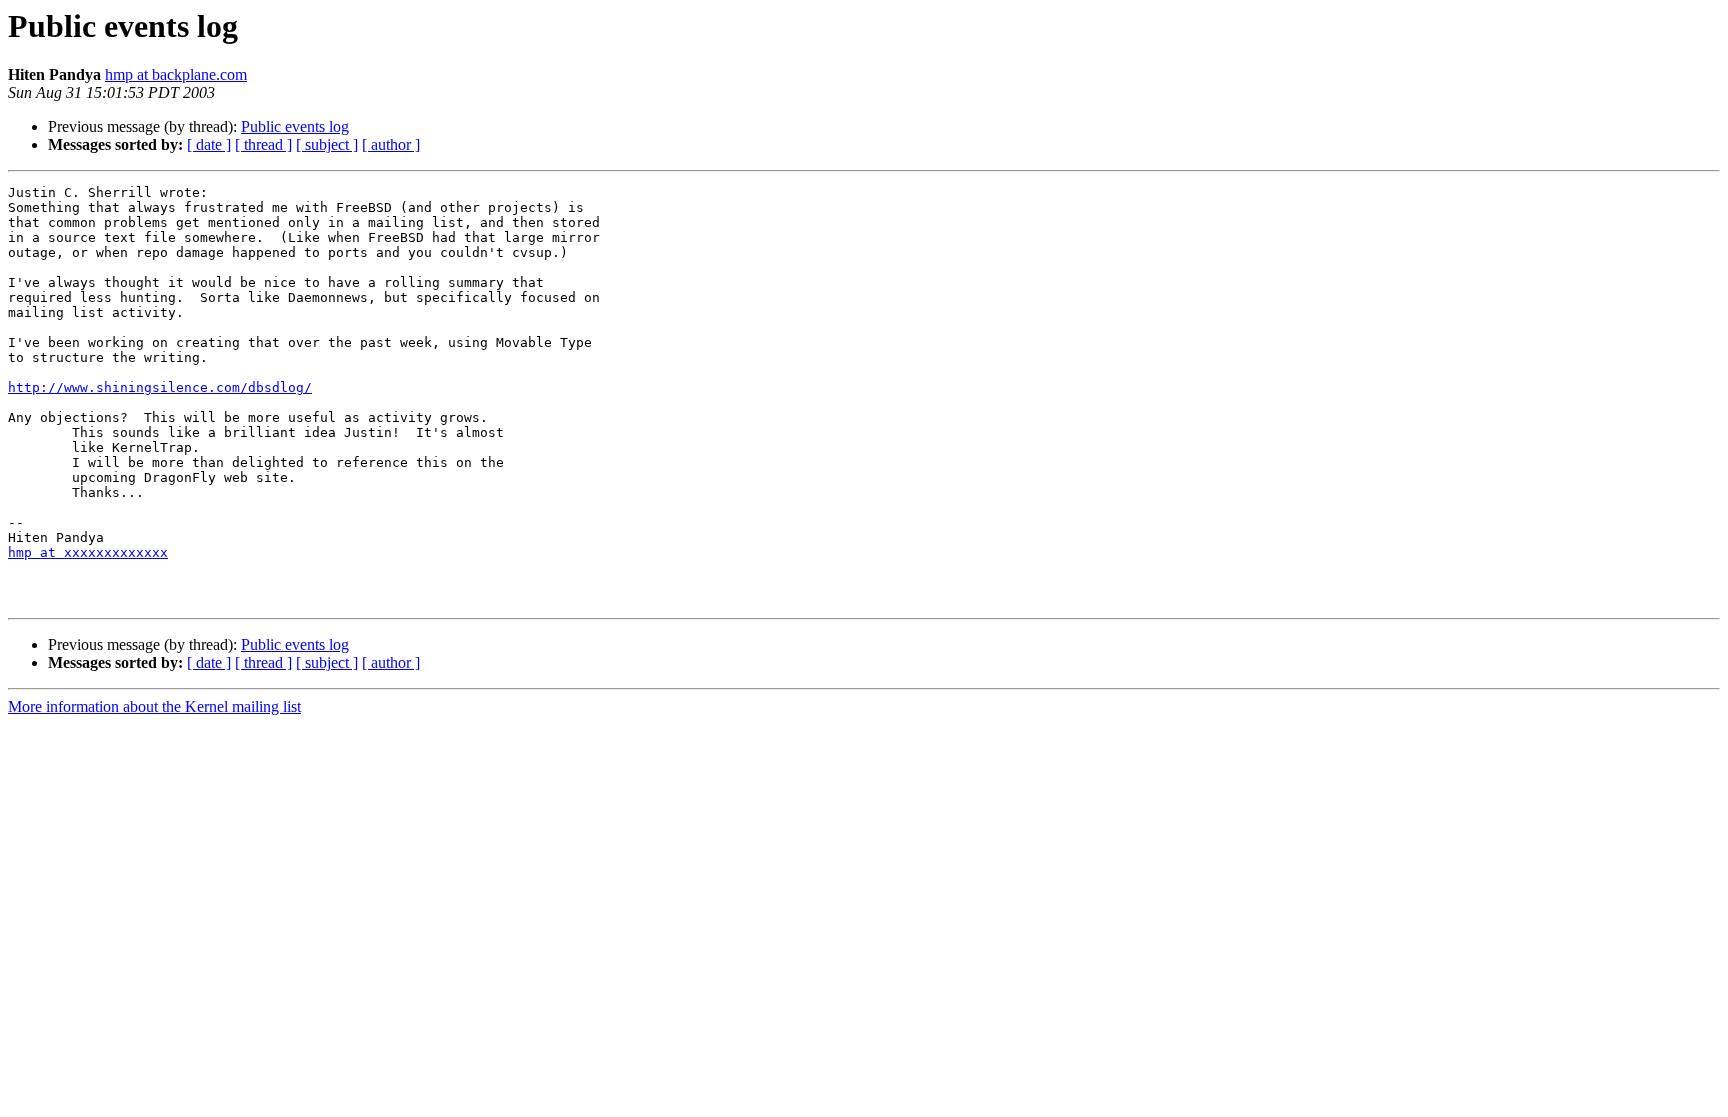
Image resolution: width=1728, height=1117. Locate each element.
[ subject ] (327, 144)
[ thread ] (263, 144)
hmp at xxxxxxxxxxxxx (88, 552)
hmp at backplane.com (176, 74)
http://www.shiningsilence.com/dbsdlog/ (160, 387)
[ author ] (391, 144)
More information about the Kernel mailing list (154, 706)
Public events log (295, 126)
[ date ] (209, 144)
